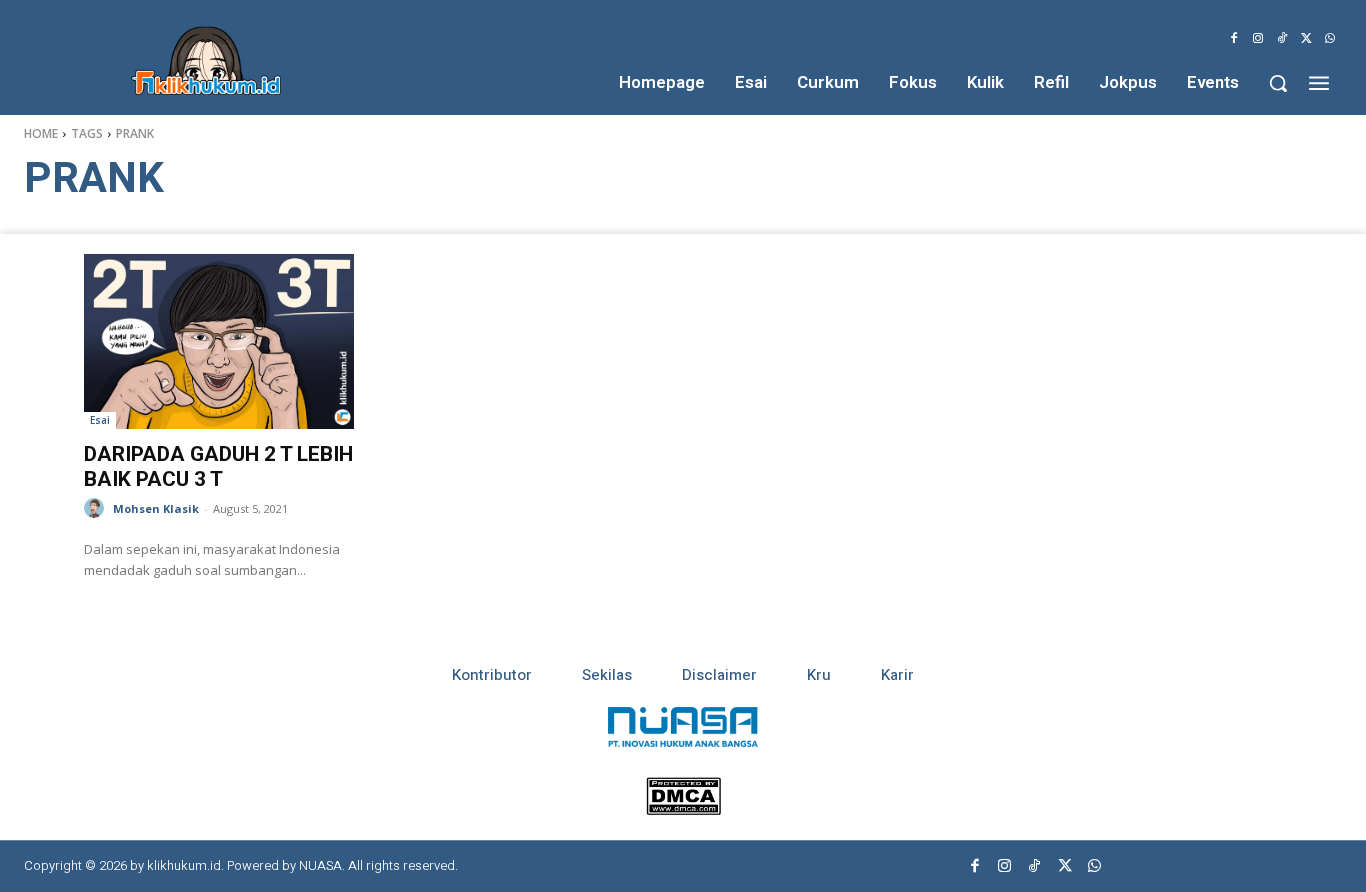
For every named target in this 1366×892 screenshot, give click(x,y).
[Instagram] (1258, 39)
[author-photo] (97, 508)
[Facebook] (1234, 39)
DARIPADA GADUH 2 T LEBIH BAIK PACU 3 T (218, 466)
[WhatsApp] (1330, 39)
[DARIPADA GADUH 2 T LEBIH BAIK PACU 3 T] (219, 341)
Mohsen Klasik (156, 508)
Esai (100, 420)
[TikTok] (1282, 39)
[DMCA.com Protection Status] (683, 809)
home (41, 133)
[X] (1306, 39)
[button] (1278, 83)
